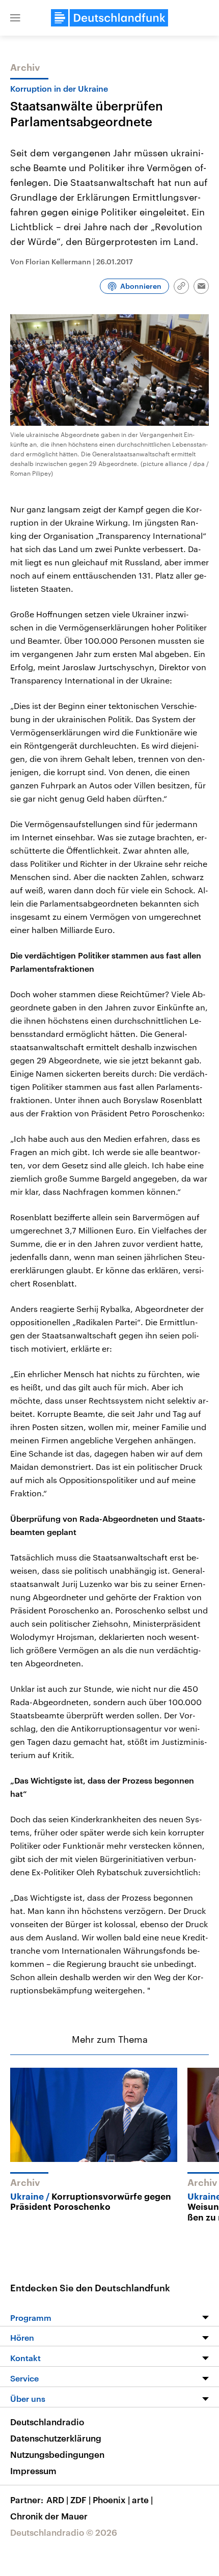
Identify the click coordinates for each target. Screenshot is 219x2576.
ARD (57, 2500)
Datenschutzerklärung (56, 2438)
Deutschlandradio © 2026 (64, 2532)
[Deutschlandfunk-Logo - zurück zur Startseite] (109, 18)
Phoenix (111, 2500)
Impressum (33, 2471)
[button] (15, 18)
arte (142, 2500)
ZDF (80, 2500)
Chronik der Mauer (49, 2516)
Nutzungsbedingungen (57, 2454)
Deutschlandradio (47, 2422)
